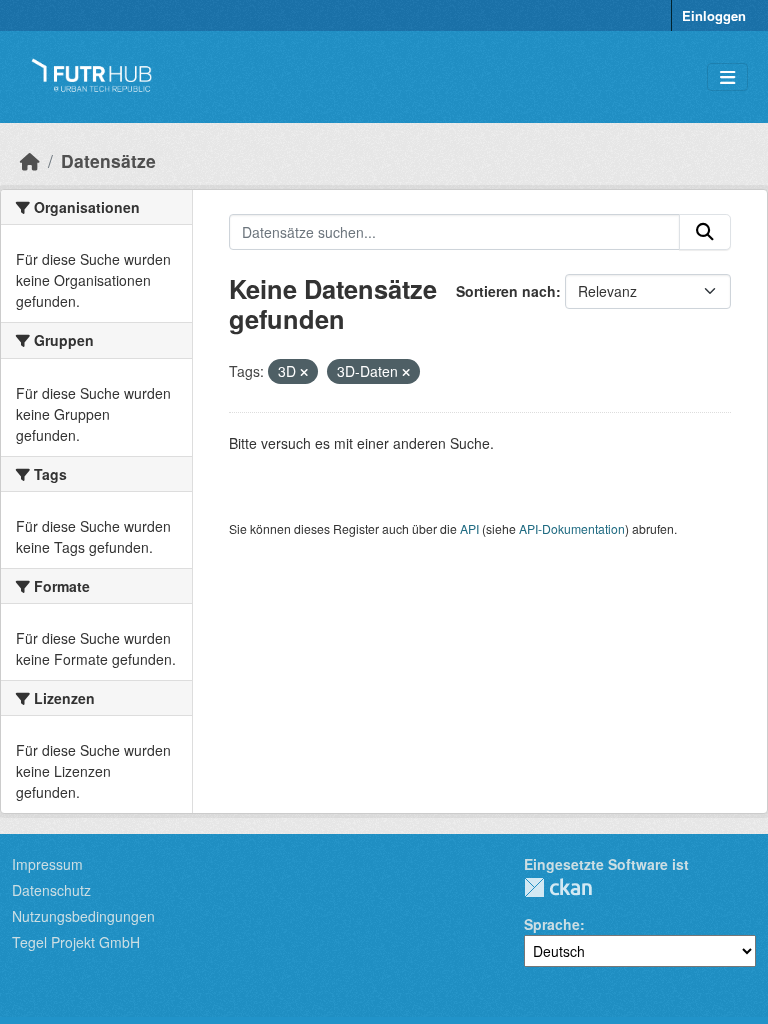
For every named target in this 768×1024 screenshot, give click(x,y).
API (469, 528)
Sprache (552, 924)
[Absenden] (705, 232)
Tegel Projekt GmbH (76, 942)
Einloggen (714, 15)
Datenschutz (51, 890)
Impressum (47, 864)
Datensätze (108, 160)
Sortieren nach (506, 291)
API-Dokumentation (572, 528)
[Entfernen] (304, 372)
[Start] (30, 160)
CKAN (558, 887)
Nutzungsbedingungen (83, 916)
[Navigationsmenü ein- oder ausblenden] (727, 77)
